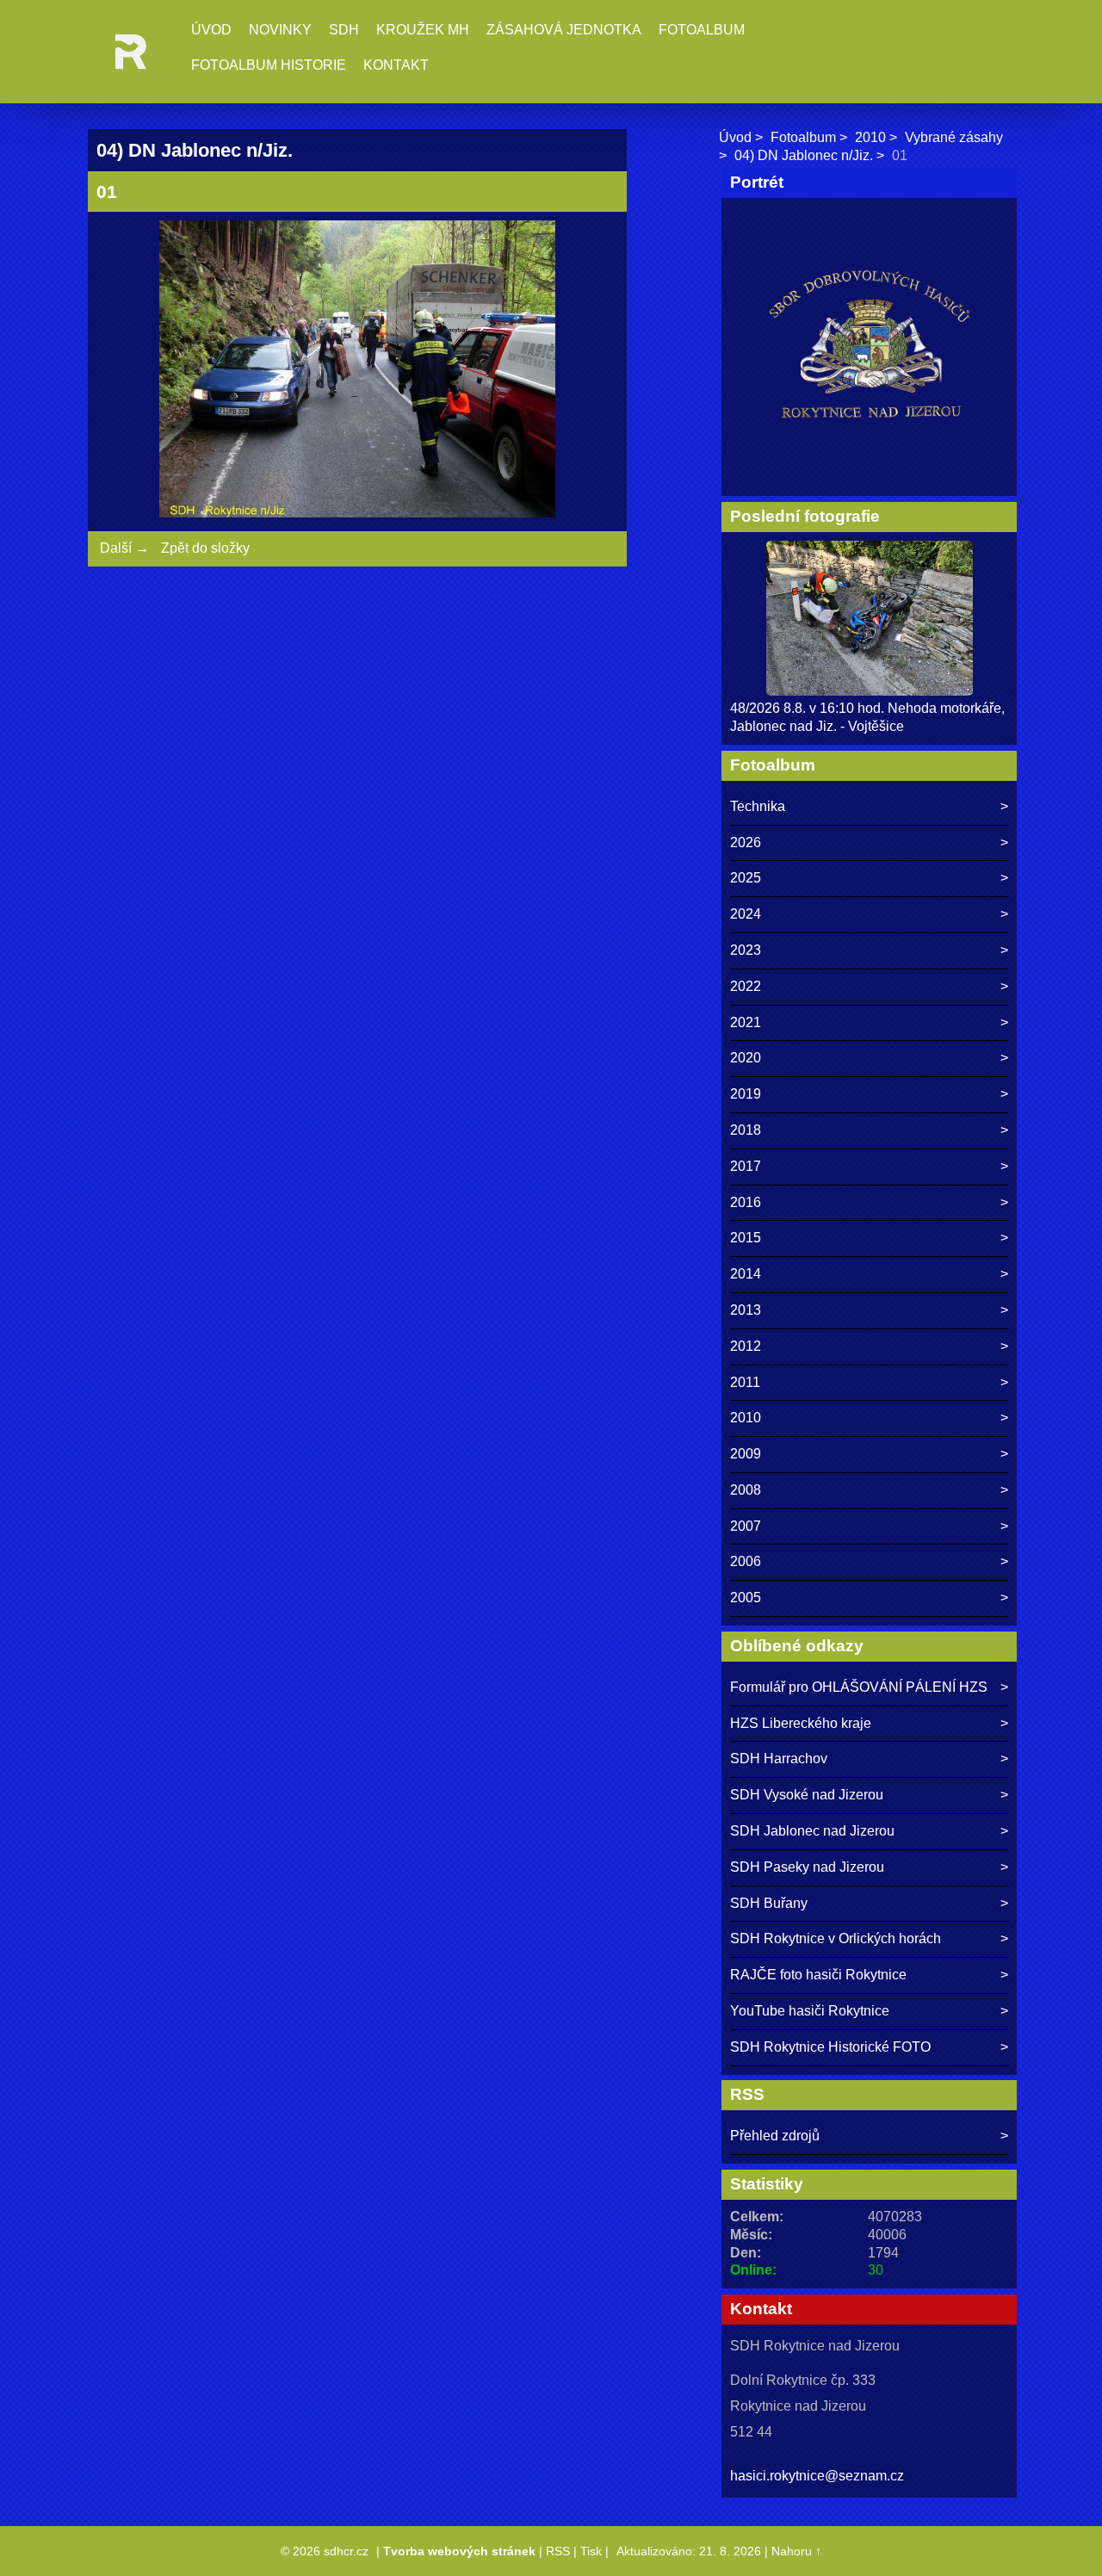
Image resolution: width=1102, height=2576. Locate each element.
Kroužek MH (423, 30)
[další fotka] (590, 372)
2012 (746, 1346)
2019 (746, 1094)
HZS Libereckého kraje (801, 1723)
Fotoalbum (702, 30)
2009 (746, 1454)
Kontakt (396, 65)
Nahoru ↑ (796, 2551)
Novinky (280, 30)
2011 (745, 1382)
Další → (124, 548)
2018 (746, 1130)
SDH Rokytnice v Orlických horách (836, 1938)
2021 (746, 1022)
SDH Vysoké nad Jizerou (807, 1795)
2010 (870, 137)
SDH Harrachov (779, 1759)
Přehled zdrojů (775, 2136)
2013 (746, 1310)
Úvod (211, 30)
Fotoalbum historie (269, 65)
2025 (746, 878)
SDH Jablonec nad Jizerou (812, 1831)
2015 (746, 1238)
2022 (746, 986)
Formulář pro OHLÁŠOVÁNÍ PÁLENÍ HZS (859, 1687)
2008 (746, 1490)
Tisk (591, 2551)
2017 (746, 1166)
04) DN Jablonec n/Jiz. (804, 155)
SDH (344, 30)
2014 (746, 1274)
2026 (746, 842)
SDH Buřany (769, 1903)
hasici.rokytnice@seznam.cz (817, 2476)
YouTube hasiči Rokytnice (810, 2011)
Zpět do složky (205, 548)
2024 (746, 914)
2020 (746, 1058)
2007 (746, 1526)
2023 (746, 950)
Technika (758, 806)
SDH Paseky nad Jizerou (807, 1867)
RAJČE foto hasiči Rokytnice (818, 1975)
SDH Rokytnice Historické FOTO (830, 2047)
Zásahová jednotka (564, 30)
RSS (558, 2551)
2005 (746, 1598)
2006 (746, 1561)
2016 (746, 1202)
